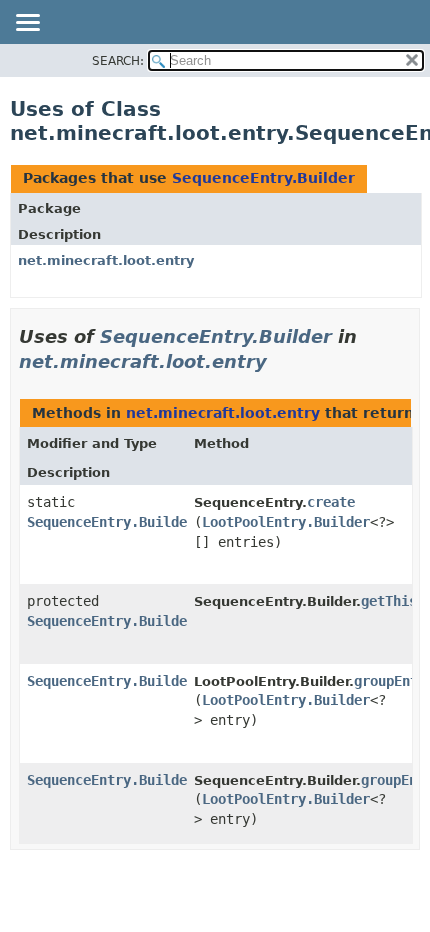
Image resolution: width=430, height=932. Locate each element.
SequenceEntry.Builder (263, 178)
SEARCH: (118, 61)
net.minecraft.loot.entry (106, 260)
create (331, 502)
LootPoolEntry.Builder (286, 522)
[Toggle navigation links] (27, 24)
